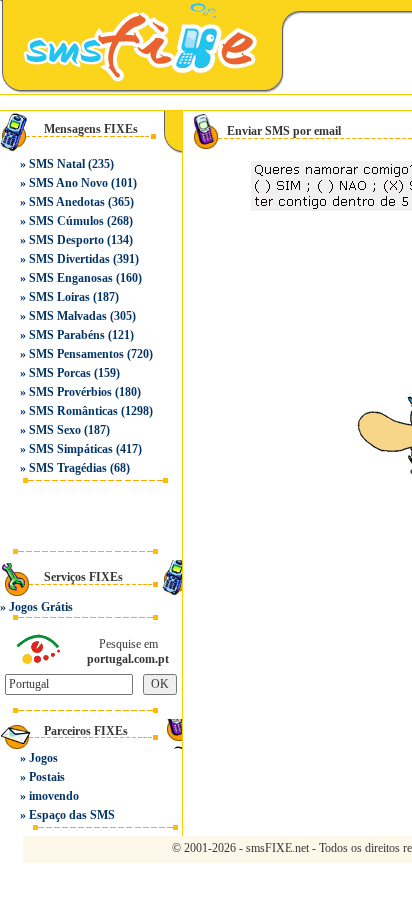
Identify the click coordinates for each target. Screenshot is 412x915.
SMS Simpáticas (71, 449)
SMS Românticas (73, 411)
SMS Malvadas (68, 316)
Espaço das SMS (72, 815)
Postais (47, 777)
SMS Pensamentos (76, 354)
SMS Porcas (60, 373)
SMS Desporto (66, 240)
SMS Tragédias (68, 468)
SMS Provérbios (70, 392)
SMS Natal (57, 164)
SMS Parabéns (67, 335)
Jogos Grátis (41, 607)
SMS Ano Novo (68, 183)
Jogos (43, 758)
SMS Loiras (59, 297)
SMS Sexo (55, 430)
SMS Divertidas (69, 259)
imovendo (54, 796)
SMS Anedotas (67, 202)
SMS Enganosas (71, 278)
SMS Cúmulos (66, 221)
